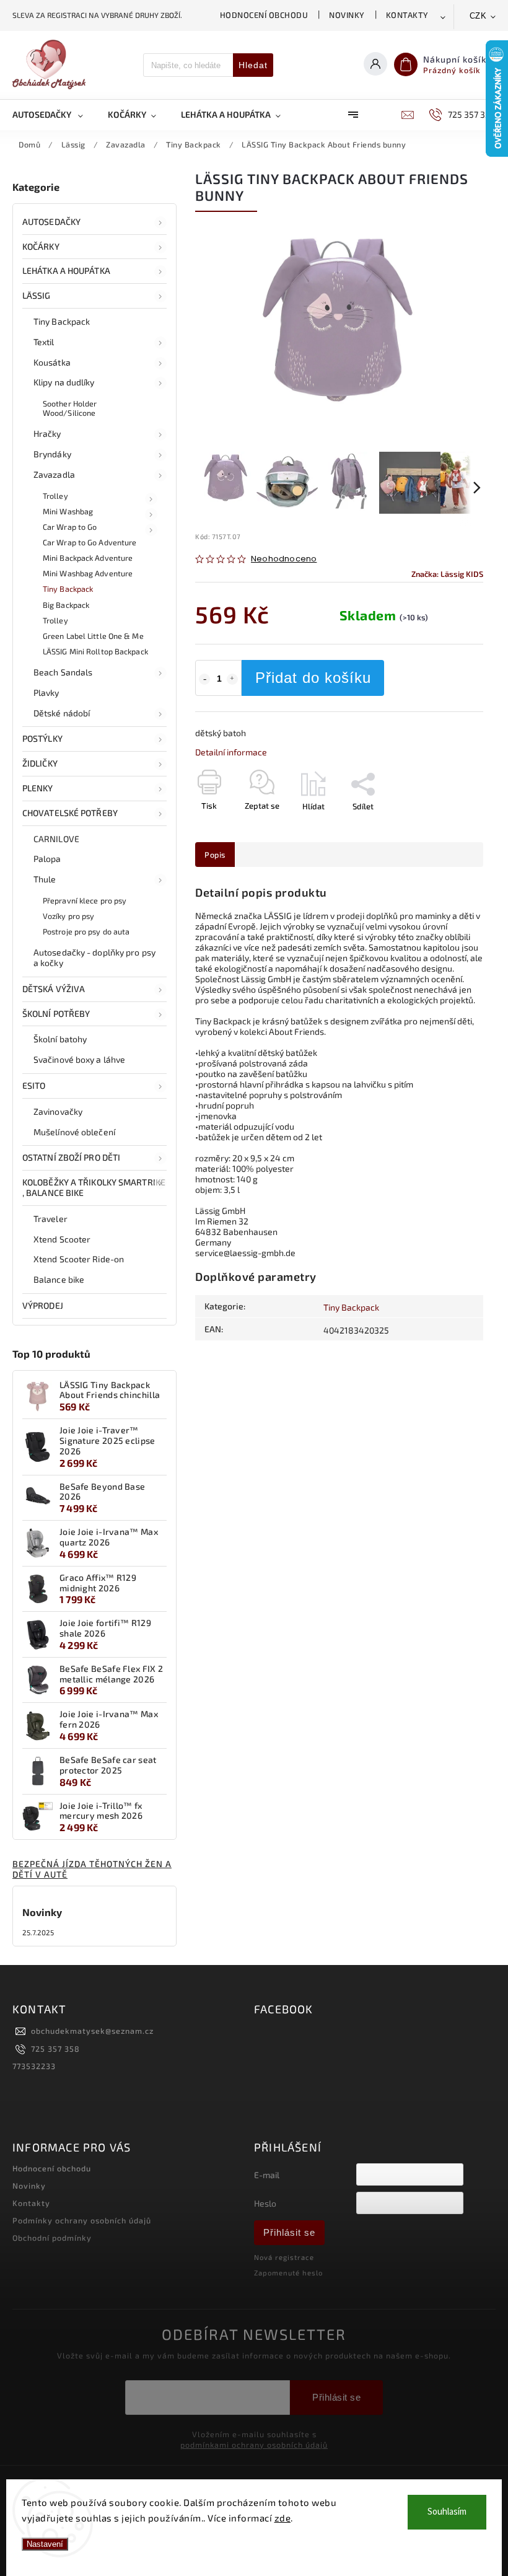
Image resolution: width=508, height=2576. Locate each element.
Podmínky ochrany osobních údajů (82, 2220)
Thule (45, 879)
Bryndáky (52, 454)
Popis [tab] (215, 855)
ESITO (34, 1085)
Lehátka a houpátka (66, 270)
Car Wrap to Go (70, 527)
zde (283, 2518)
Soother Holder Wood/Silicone (70, 408)
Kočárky (41, 246)
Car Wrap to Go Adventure (90, 542)
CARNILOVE (56, 839)
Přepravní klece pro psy (85, 900)
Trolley (55, 496)
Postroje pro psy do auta (86, 931)
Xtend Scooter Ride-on (79, 1259)
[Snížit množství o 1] (204, 679)
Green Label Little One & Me (93, 636)
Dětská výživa (54, 989)
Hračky (47, 433)
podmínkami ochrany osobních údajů (254, 2445)
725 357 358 (55, 2049)
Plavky (46, 692)
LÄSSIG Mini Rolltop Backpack (95, 651)
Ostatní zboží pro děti (71, 1157)
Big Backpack (66, 605)
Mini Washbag (68, 511)
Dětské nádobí (62, 713)
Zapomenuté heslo (288, 2273)
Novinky (347, 15)
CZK (478, 16)
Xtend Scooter (62, 1239)
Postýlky (42, 738)
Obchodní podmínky (52, 2238)
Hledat (253, 65)
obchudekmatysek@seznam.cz (92, 2031)
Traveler (50, 1219)
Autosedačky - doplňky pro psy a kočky (94, 957)
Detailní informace (231, 752)
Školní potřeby (56, 1013)
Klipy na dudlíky (64, 382)
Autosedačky (51, 222)
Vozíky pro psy (68, 916)
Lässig (37, 295)
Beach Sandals (63, 672)
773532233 (34, 2066)
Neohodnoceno (284, 559)
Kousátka (52, 362)
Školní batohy (60, 1039)
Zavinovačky (58, 1111)
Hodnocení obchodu (264, 15)
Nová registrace (284, 2257)
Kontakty (407, 15)
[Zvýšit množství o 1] (232, 679)
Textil (44, 342)
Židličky (40, 763)
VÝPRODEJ (43, 1305)
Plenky (38, 788)
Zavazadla (54, 474)
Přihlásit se (289, 2232)
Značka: (447, 574)
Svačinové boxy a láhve (79, 1059)
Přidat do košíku (313, 678)
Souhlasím (447, 2512)
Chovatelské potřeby (70, 813)
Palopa (47, 859)
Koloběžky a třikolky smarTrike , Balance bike (94, 1187)
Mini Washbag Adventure (88, 573)
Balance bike (59, 1279)
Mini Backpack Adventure (88, 558)
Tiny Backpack (62, 321)
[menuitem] (54, 115)
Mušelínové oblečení (74, 1132)
